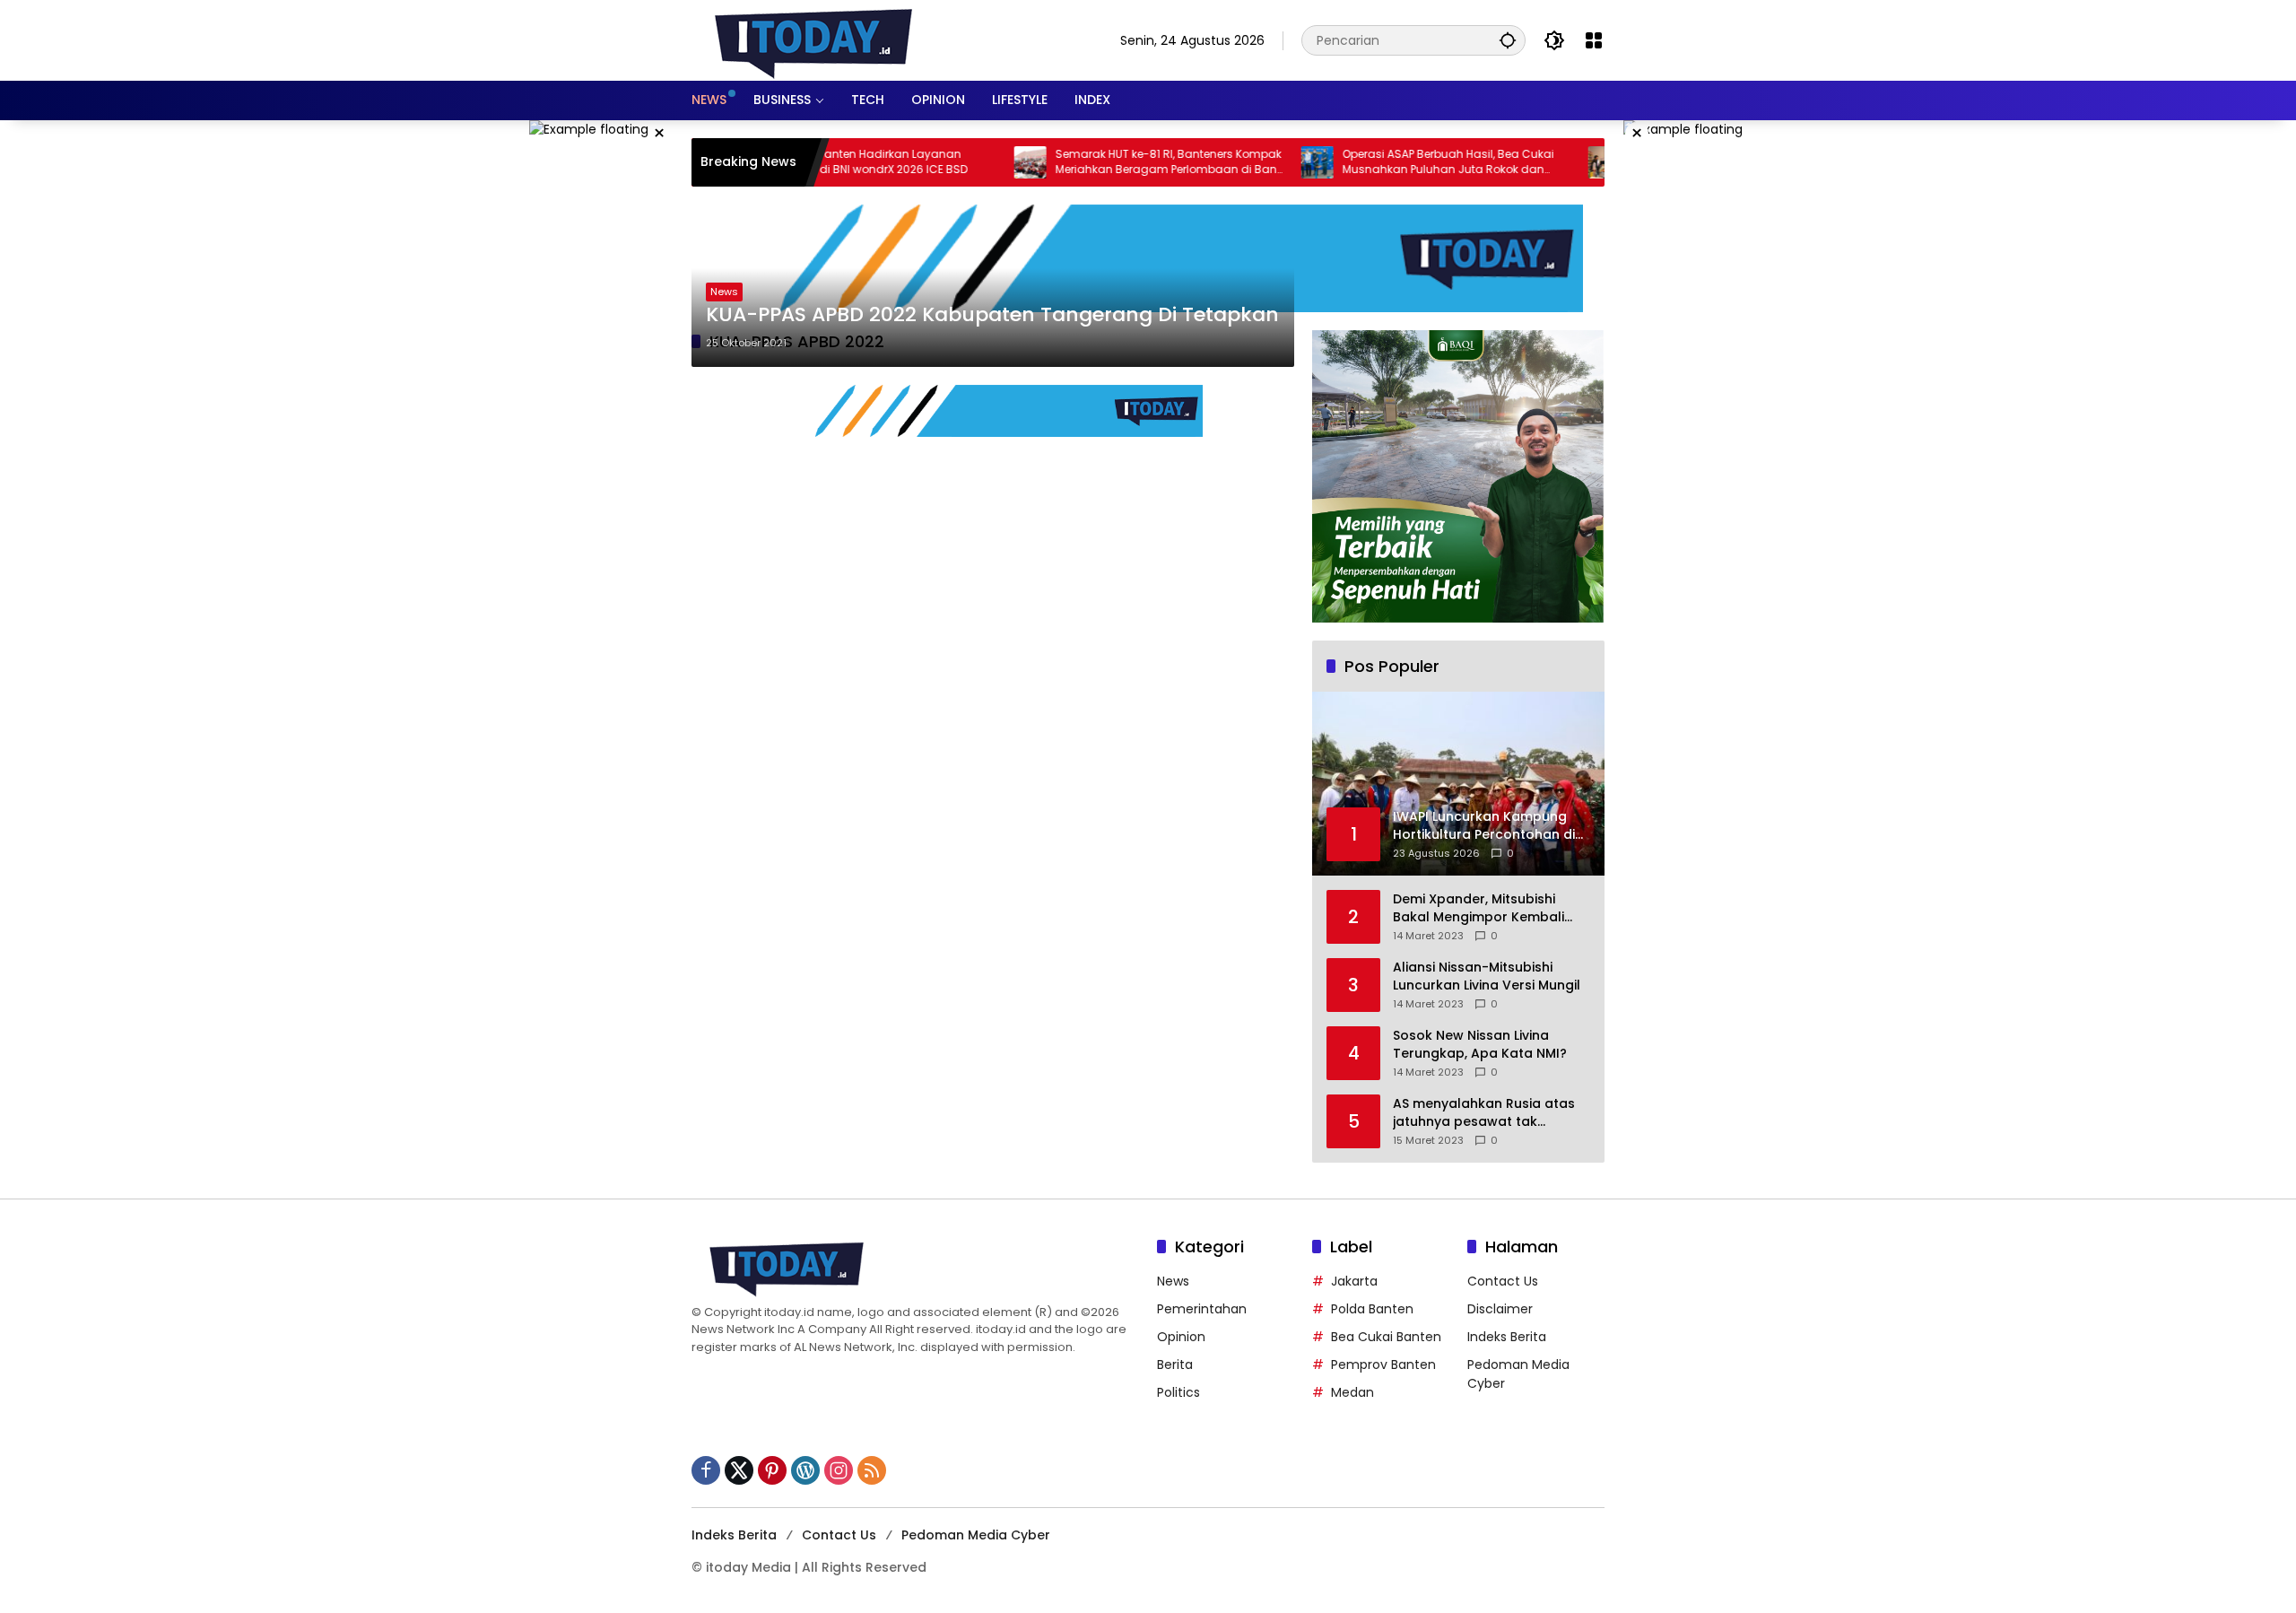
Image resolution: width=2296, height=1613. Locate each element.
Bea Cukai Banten (1386, 1337)
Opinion (1181, 1337)
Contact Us (1503, 1281)
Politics (1178, 1392)
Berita (1175, 1365)
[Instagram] (839, 1470)
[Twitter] (739, 1470)
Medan (1352, 1392)
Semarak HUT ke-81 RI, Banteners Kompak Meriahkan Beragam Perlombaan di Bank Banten (1105, 162)
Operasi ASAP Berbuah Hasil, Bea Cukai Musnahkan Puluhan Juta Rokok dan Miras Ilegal (1385, 162)
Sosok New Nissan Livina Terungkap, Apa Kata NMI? (1480, 1045)
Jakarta (1354, 1281)
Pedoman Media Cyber (976, 1535)
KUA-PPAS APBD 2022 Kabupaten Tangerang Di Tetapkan (992, 315)
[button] (1508, 40)
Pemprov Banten (1383, 1365)
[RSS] (872, 1470)
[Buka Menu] (1594, 40)
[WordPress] (805, 1470)
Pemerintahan (1202, 1309)
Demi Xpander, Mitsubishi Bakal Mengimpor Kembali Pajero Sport (1478, 908)
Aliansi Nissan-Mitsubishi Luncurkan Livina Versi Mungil (1487, 977)
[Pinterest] (772, 1470)
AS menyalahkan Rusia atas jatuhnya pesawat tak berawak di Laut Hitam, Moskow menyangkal (1484, 1113)
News (724, 292)
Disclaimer (1500, 1309)
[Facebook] (706, 1470)
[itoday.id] (813, 39)
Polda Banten (1372, 1309)
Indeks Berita (1507, 1337)
